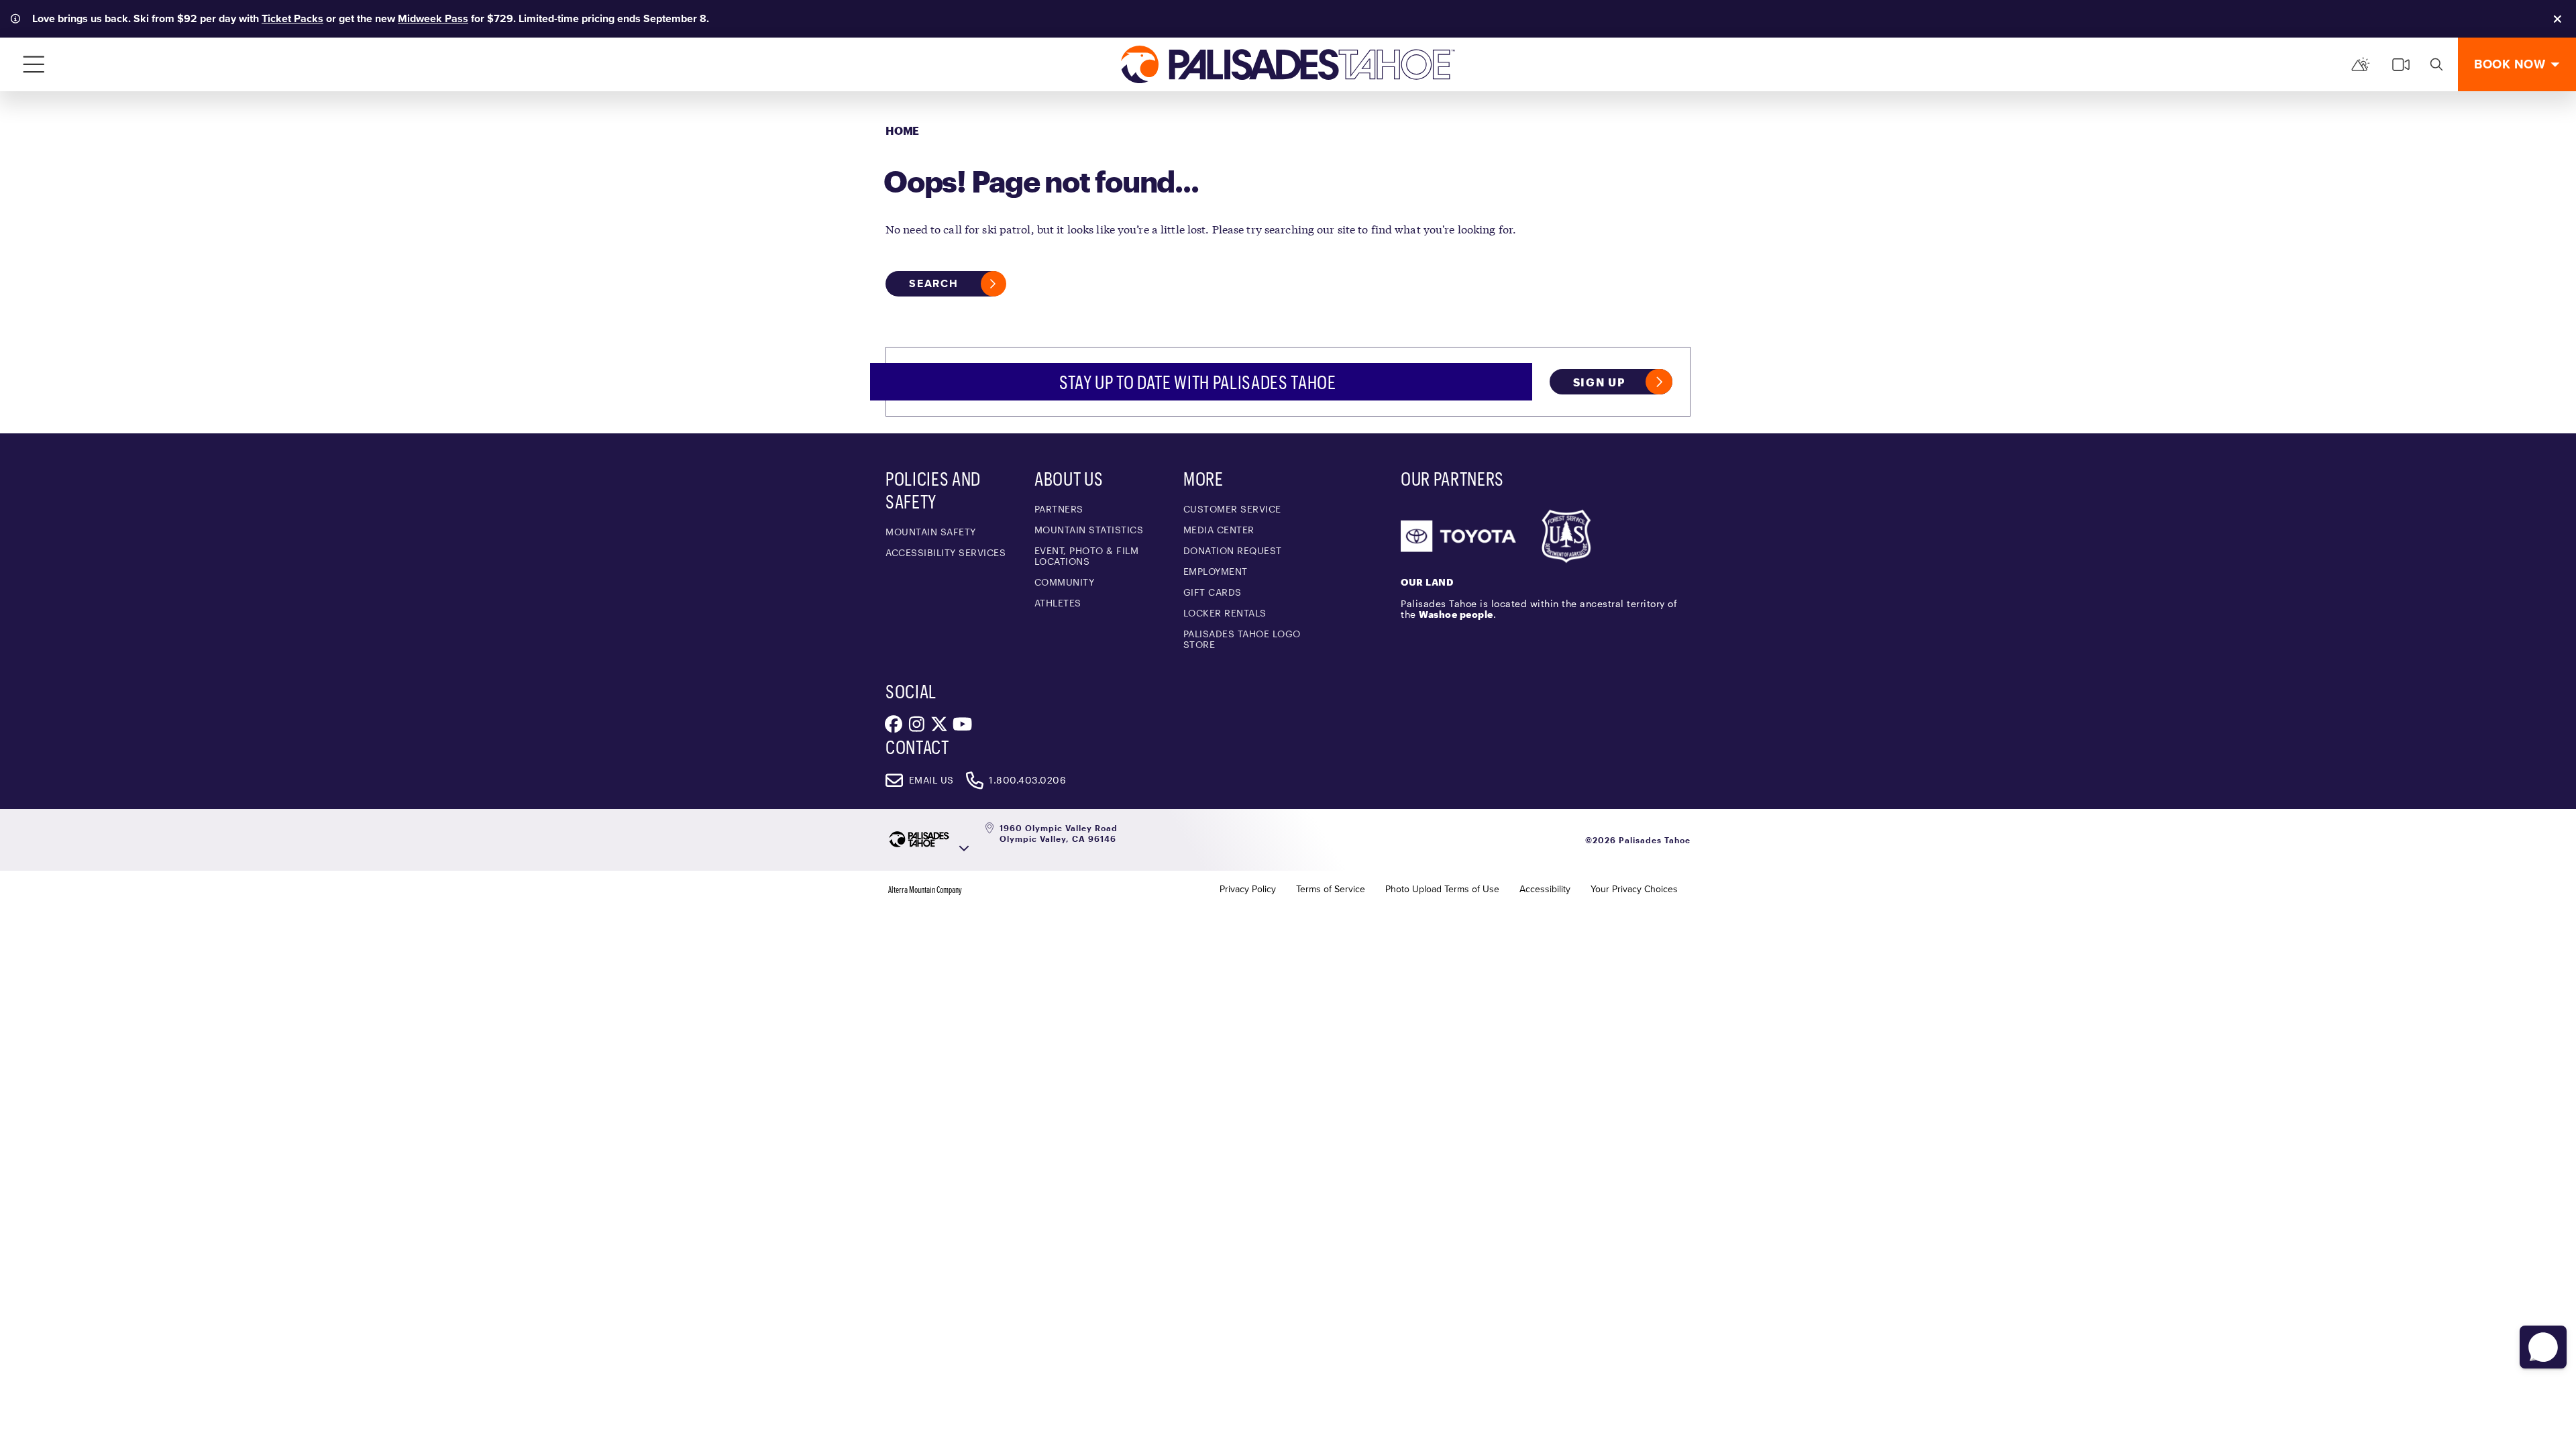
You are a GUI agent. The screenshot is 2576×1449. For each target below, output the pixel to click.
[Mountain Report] (2361, 64)
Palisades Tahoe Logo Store (1242, 639)
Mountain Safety (931, 532)
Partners (1059, 509)
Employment (1216, 571)
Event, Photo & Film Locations (1087, 556)
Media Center (1219, 530)
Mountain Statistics (1089, 530)
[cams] (2401, 64)
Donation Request (1233, 550)
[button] (2543, 1347)
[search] (2436, 64)
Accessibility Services (946, 552)
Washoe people (1456, 614)
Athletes (1058, 603)
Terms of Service (1331, 890)
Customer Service (1232, 509)
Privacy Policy (1248, 890)
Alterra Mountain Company (925, 890)
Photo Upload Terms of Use (1442, 890)
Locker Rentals (1225, 613)
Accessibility (1545, 890)
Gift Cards (1213, 592)
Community (1065, 582)
